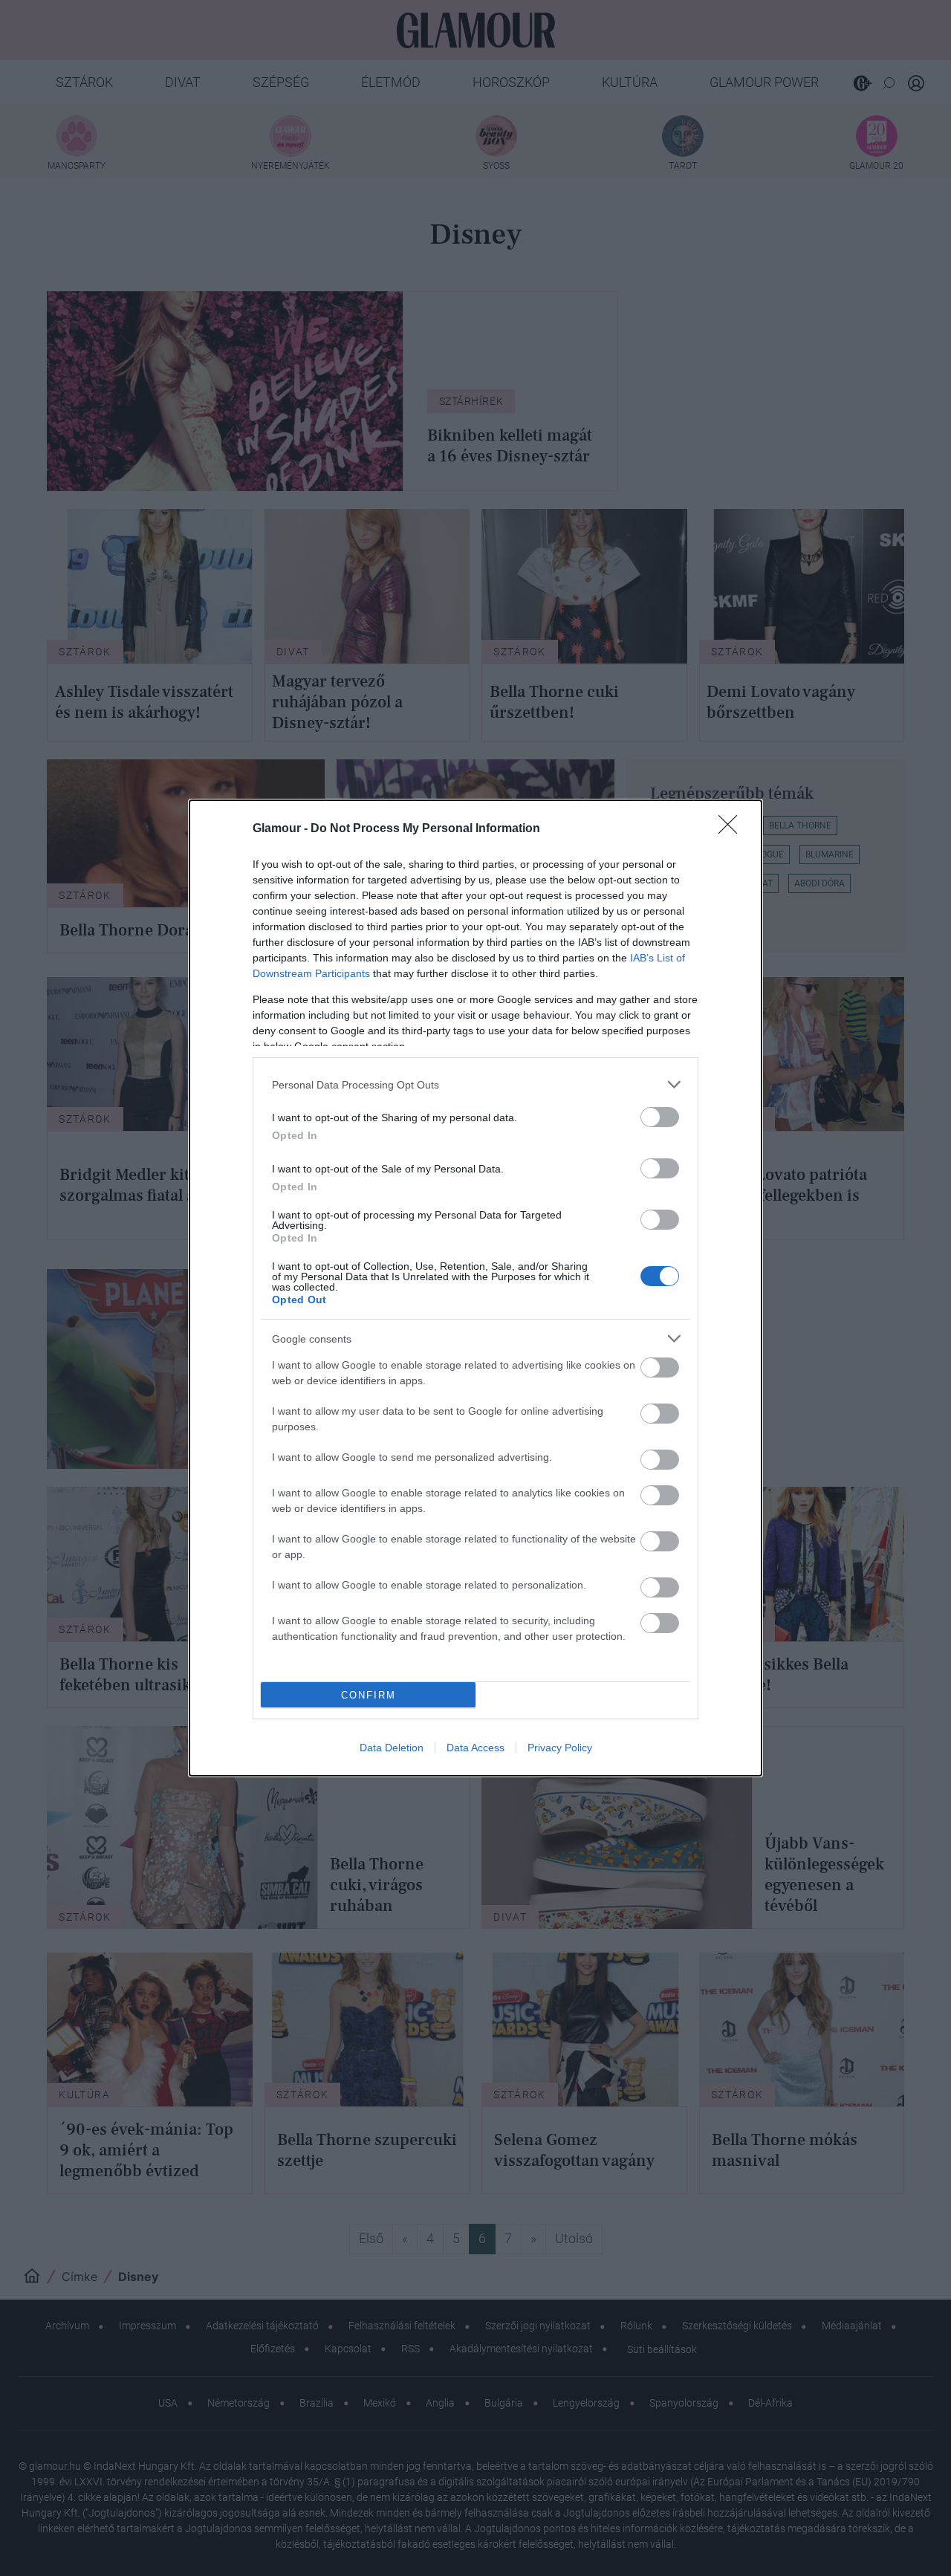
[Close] (733, 829)
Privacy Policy (560, 1748)
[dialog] (475, 1288)
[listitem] (475, 1084)
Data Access (475, 1748)
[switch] (660, 1117)
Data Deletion (392, 1748)
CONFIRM (369, 1695)
